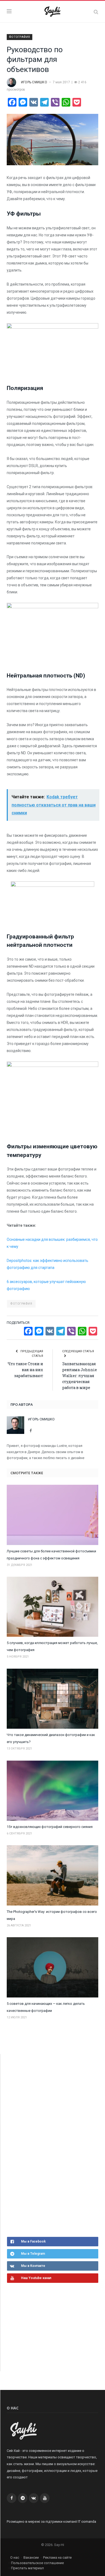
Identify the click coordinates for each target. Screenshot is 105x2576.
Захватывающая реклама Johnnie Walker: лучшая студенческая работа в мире (80, 1376)
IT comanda (87, 2522)
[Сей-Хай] (53, 11)
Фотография (20, 37)
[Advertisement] (47, 2145)
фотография (21, 1304)
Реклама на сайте (57, 2557)
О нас (15, 2557)
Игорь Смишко (34, 82)
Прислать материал (27, 2568)
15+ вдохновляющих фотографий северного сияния (50, 1827)
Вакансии (31, 2557)
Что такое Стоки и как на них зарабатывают (25, 1370)
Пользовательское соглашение (37, 2563)
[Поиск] (96, 12)
